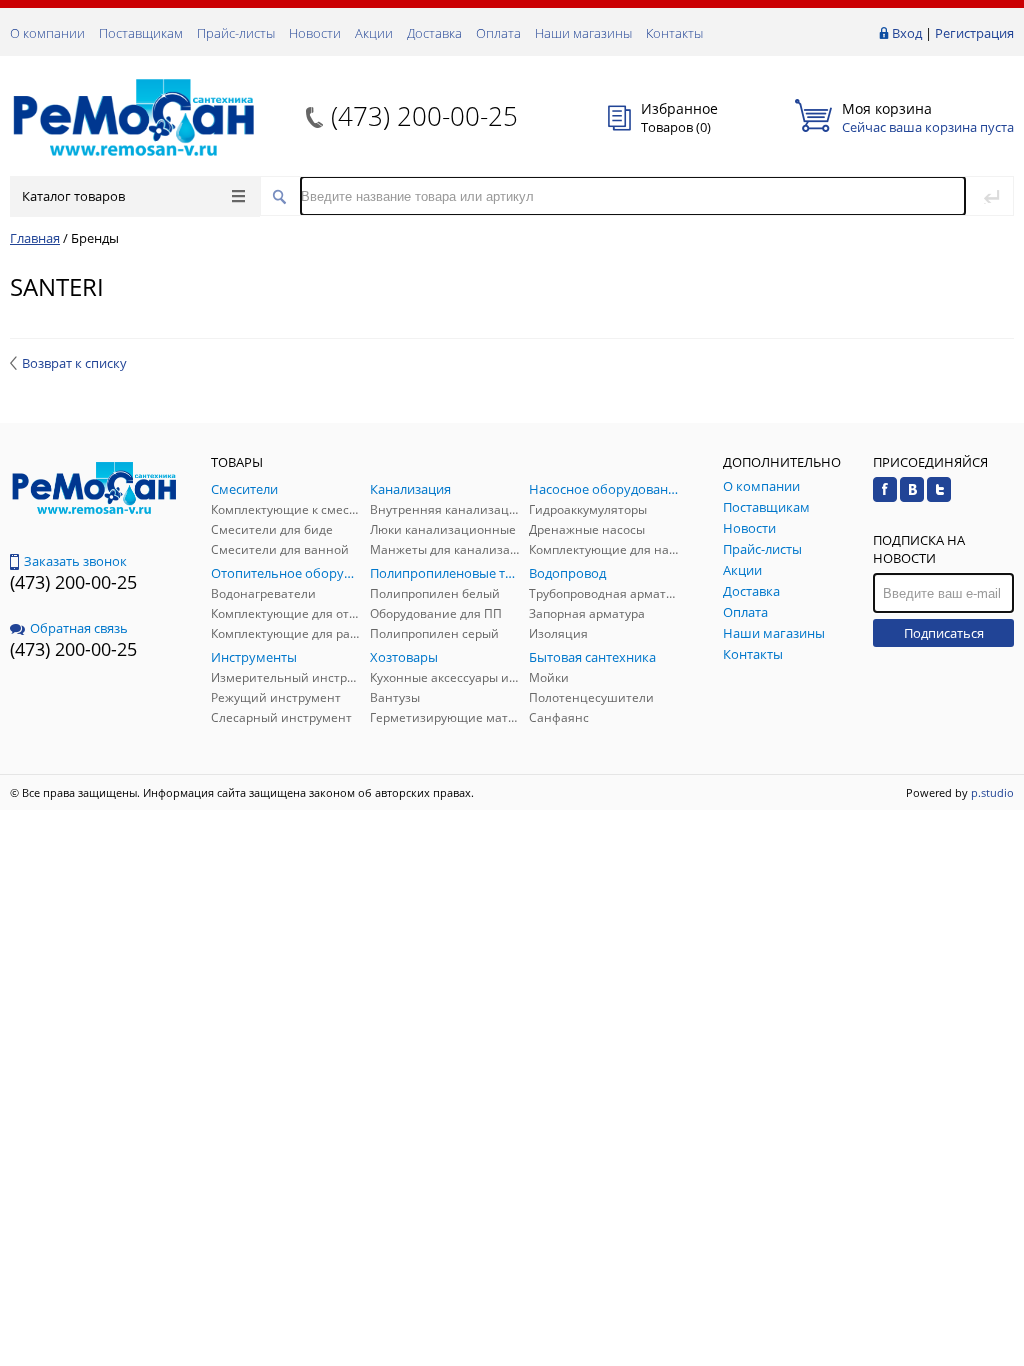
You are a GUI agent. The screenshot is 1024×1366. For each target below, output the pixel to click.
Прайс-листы (236, 33)
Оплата (498, 33)
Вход (907, 33)
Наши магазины (583, 33)
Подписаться (944, 633)
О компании (47, 33)
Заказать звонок (75, 561)
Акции (374, 33)
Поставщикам (141, 33)
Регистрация (974, 33)
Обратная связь (79, 628)
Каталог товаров (73, 196)
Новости (315, 33)
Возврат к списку (74, 363)
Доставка (434, 33)
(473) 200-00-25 (424, 116)
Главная (35, 238)
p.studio (992, 792)
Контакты (674, 33)
